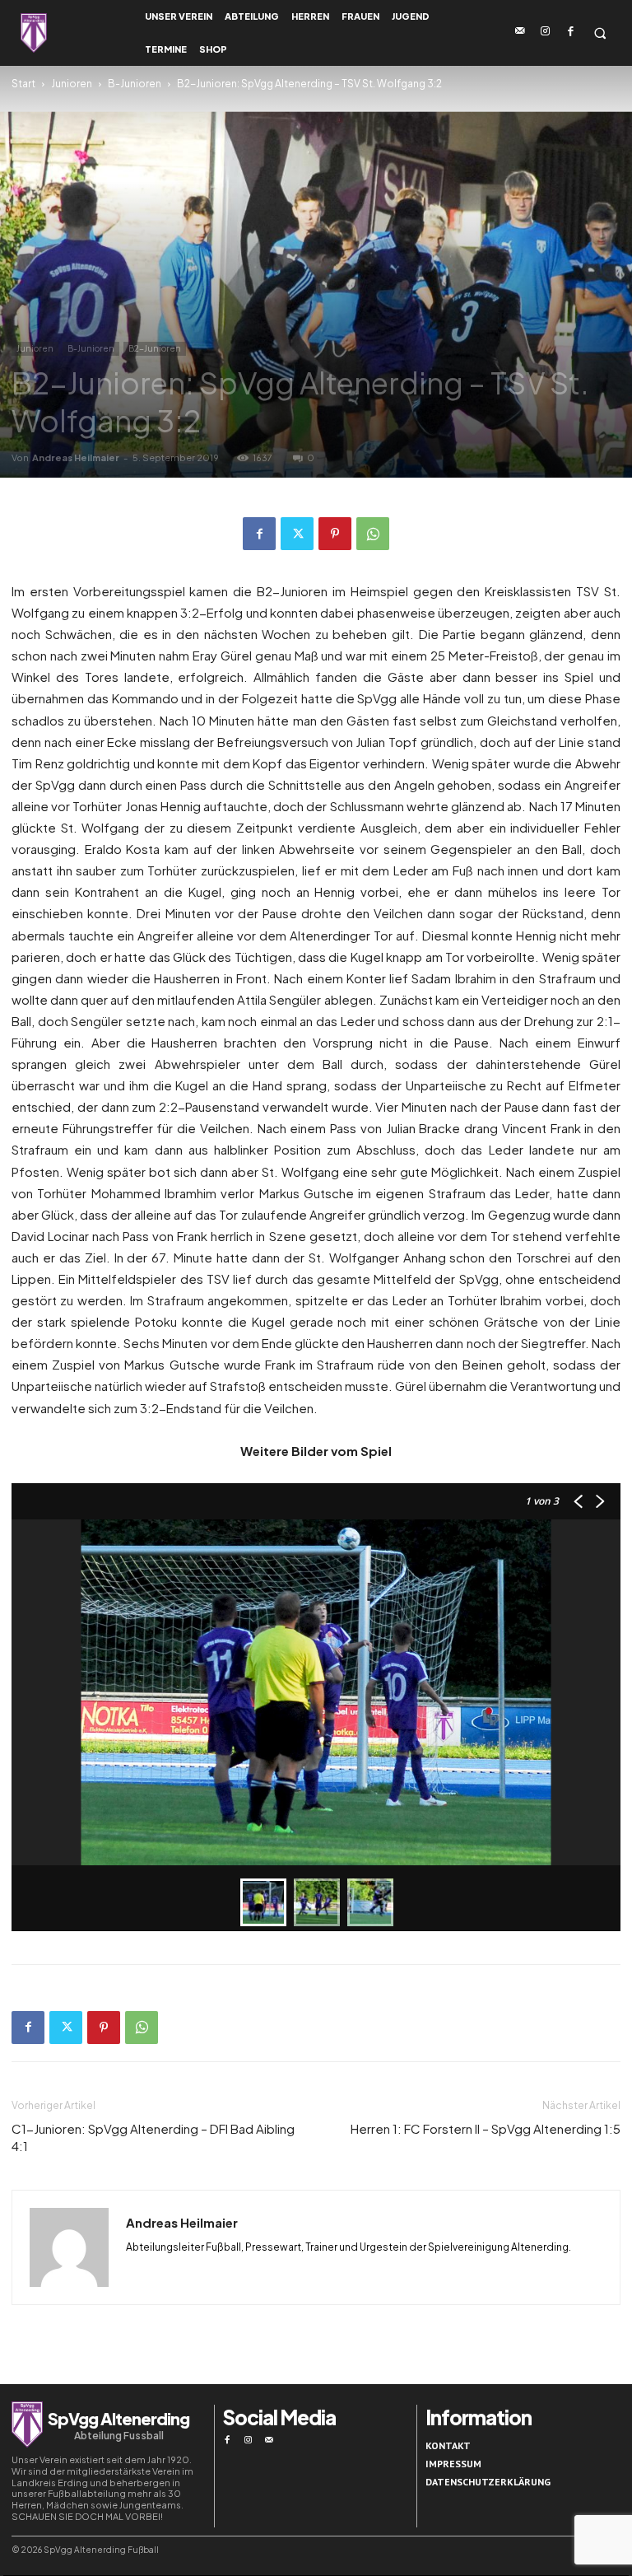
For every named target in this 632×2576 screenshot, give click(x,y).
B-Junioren (135, 84)
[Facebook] (571, 32)
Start (23, 84)
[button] (599, 33)
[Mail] (269, 2440)
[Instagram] (546, 32)
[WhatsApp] (373, 534)
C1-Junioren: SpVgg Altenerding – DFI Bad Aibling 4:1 (153, 2137)
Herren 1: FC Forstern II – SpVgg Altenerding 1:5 (486, 2128)
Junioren (72, 84)
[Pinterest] (335, 534)
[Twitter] (297, 534)
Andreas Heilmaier (76, 457)
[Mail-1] (520, 32)
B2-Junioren (155, 348)
